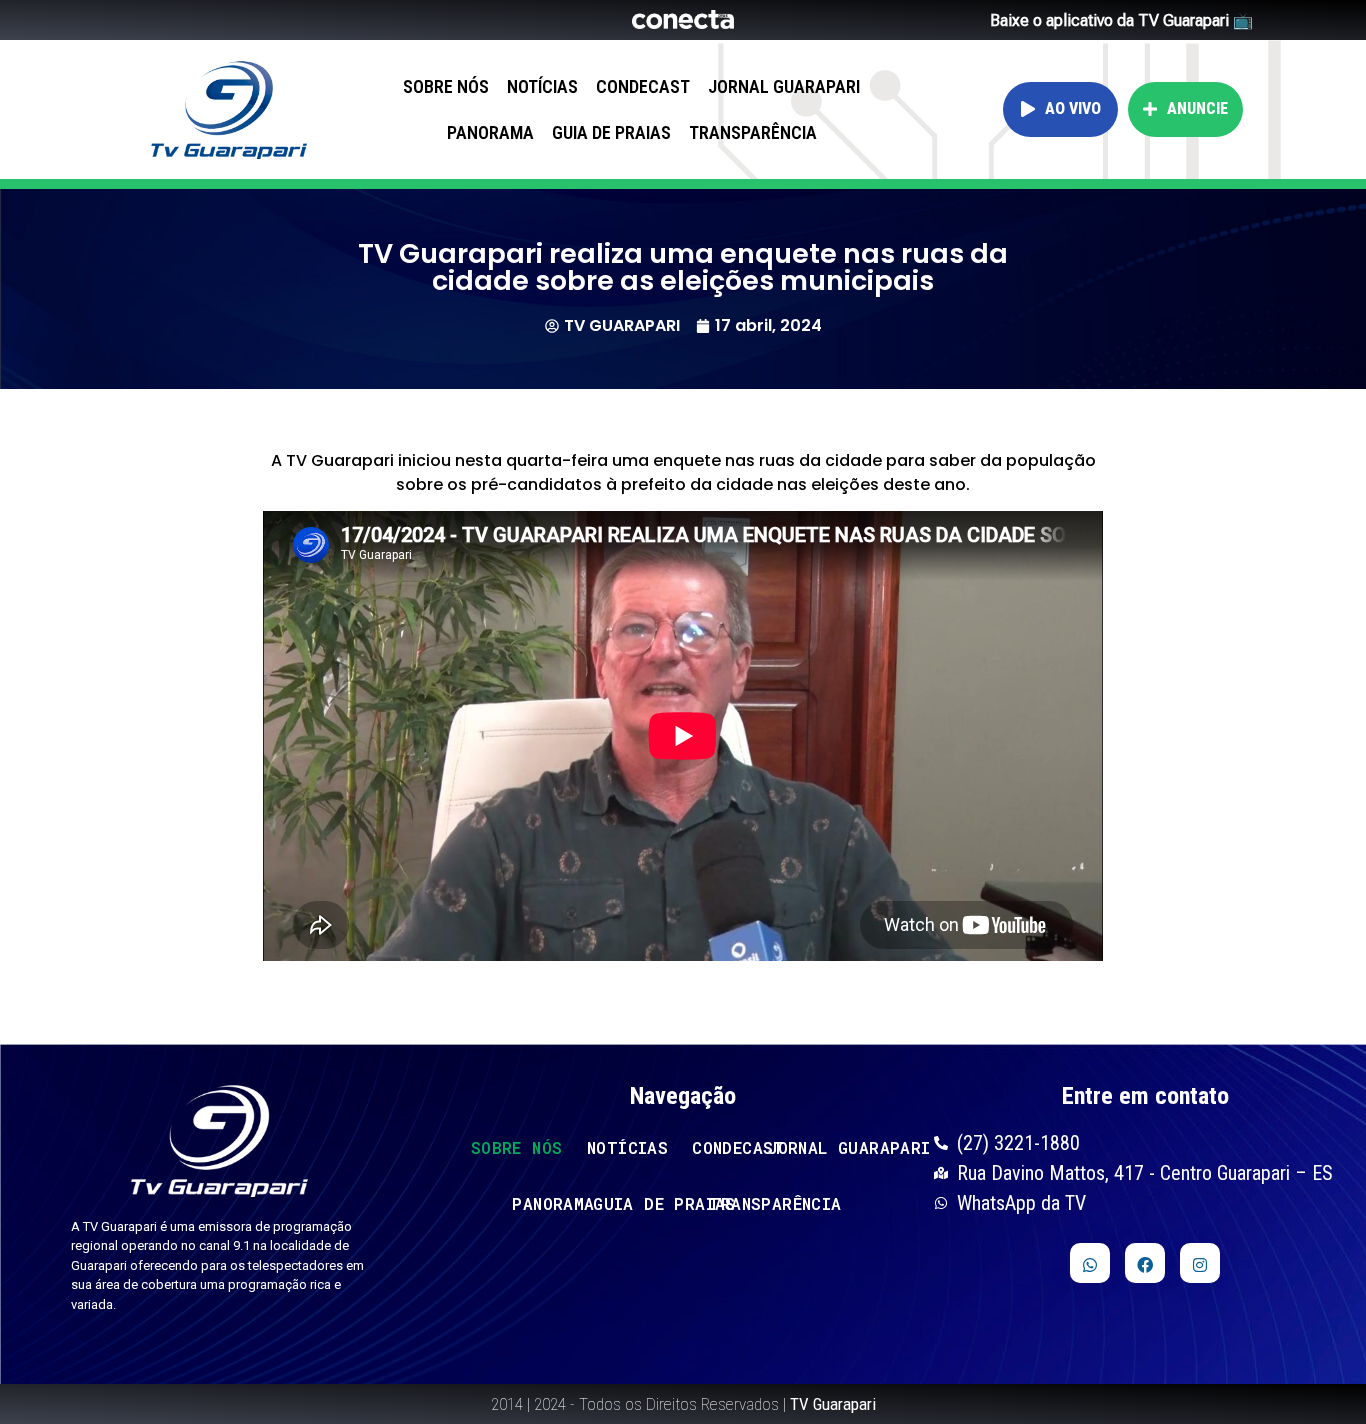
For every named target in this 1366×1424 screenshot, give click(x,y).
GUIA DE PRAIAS (611, 132)
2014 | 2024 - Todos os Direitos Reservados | (683, 1404)
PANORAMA (490, 132)
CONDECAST (643, 86)
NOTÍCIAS (542, 86)
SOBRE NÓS (446, 86)
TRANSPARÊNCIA (753, 132)
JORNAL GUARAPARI (784, 86)
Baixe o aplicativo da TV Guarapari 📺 (1121, 20)
